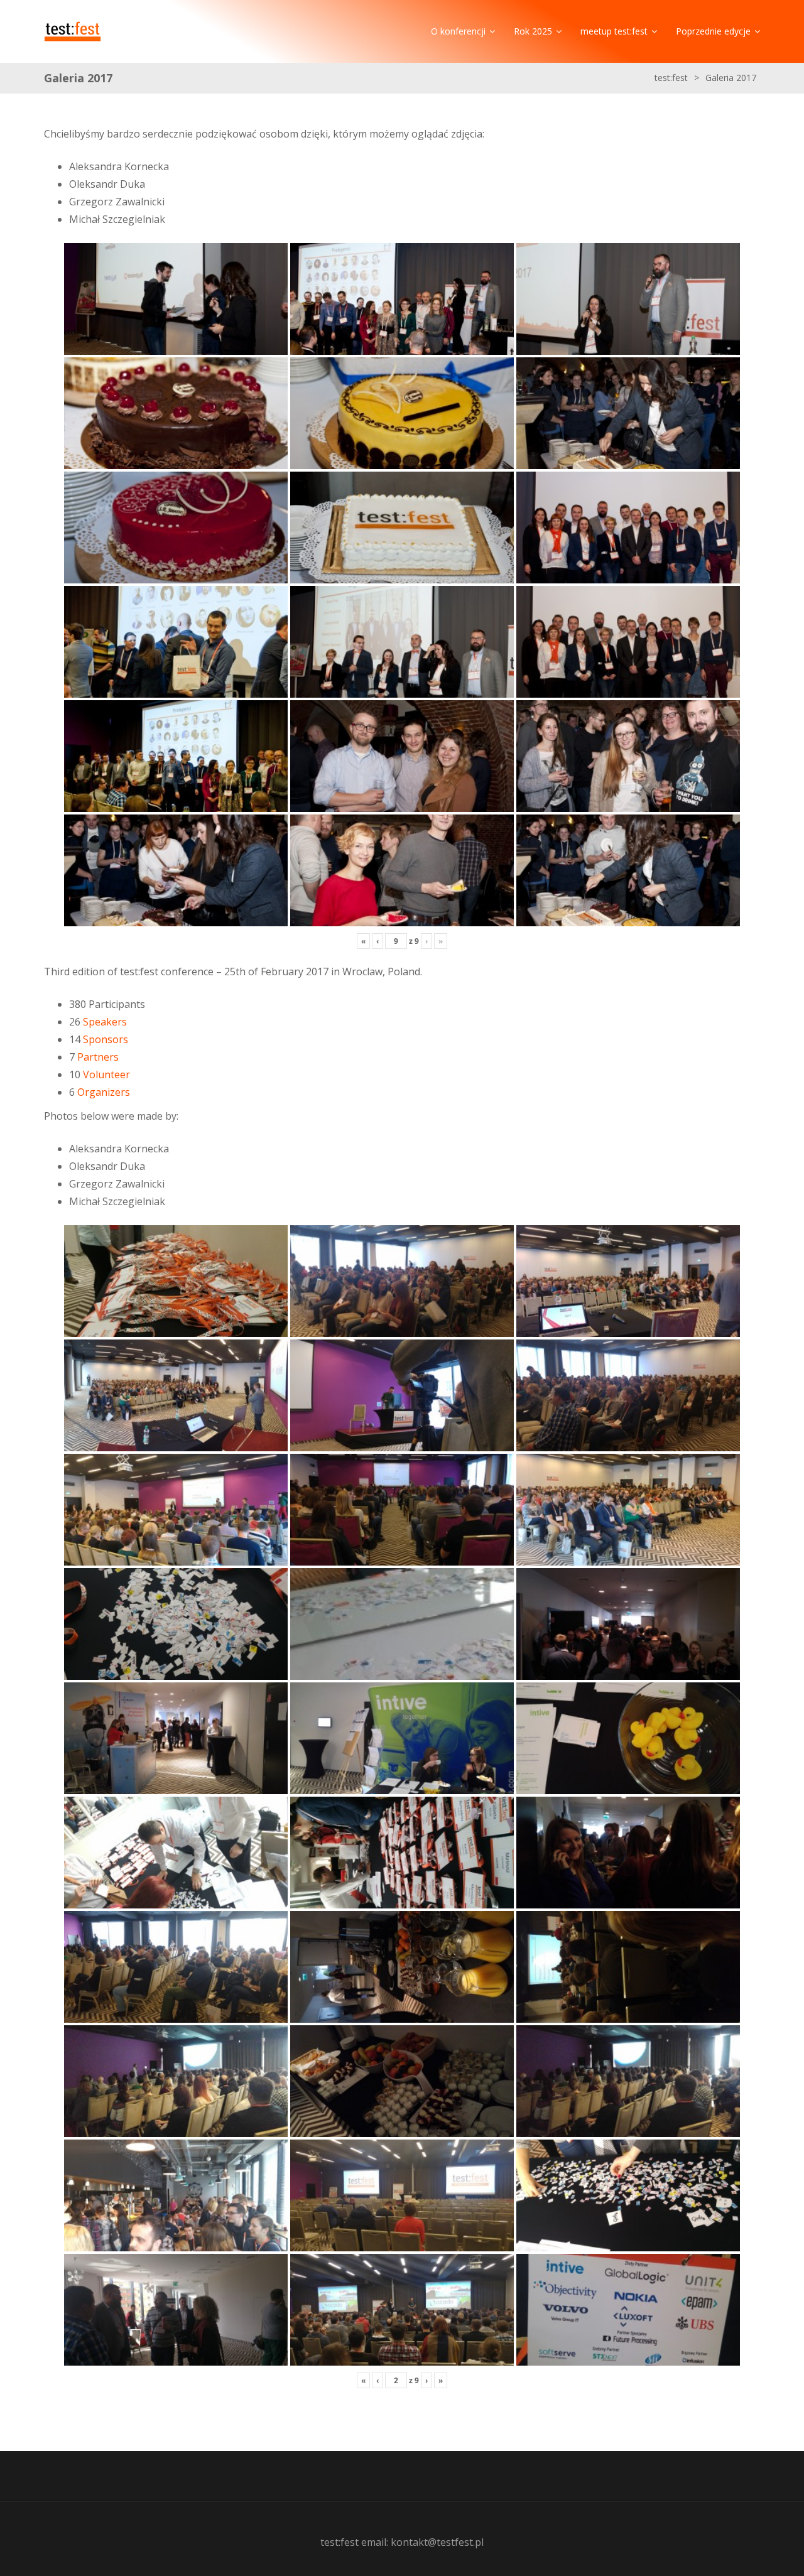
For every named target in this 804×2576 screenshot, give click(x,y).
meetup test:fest (614, 31)
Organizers (104, 1092)
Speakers (105, 1022)
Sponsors (106, 1039)
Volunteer (106, 1074)
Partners (98, 1057)
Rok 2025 (533, 31)
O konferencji (458, 31)
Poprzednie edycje (713, 31)
